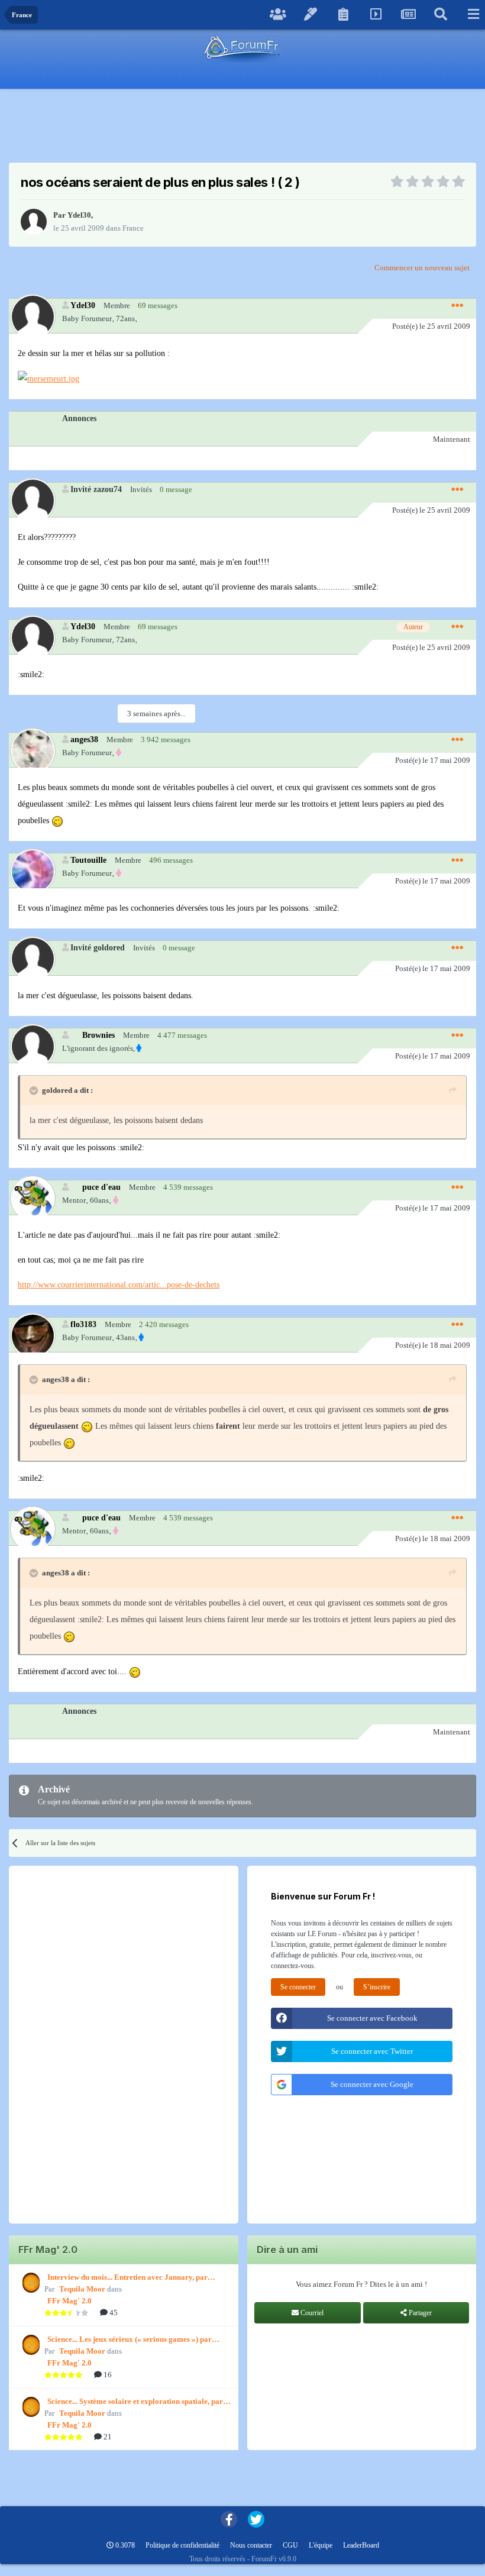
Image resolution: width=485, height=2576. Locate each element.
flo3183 (83, 1324)
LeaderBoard (361, 2545)
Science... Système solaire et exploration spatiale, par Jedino (135, 2402)
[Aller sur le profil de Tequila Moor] (30, 2283)
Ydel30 (79, 215)
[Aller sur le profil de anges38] (32, 750)
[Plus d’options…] (457, 306)
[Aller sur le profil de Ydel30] (34, 222)
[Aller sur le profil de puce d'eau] (32, 1198)
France (133, 228)
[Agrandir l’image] (48, 378)
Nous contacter (251, 2545)
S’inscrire (377, 1987)
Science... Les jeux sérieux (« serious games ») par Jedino (130, 2340)
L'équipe (321, 2545)
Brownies (98, 1035)
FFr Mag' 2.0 (69, 2301)
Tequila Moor (82, 2289)
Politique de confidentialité (182, 2545)
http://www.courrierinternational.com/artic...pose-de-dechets (119, 1285)
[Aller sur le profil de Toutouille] (32, 871)
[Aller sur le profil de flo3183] (32, 1335)
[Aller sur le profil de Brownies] (32, 1046)
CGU (290, 2545)
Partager (419, 2313)
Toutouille (88, 860)
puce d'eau (101, 1187)
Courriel (311, 2313)
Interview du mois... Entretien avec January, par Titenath (127, 2278)
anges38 (84, 739)
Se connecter (298, 1987)
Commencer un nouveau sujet (422, 268)
